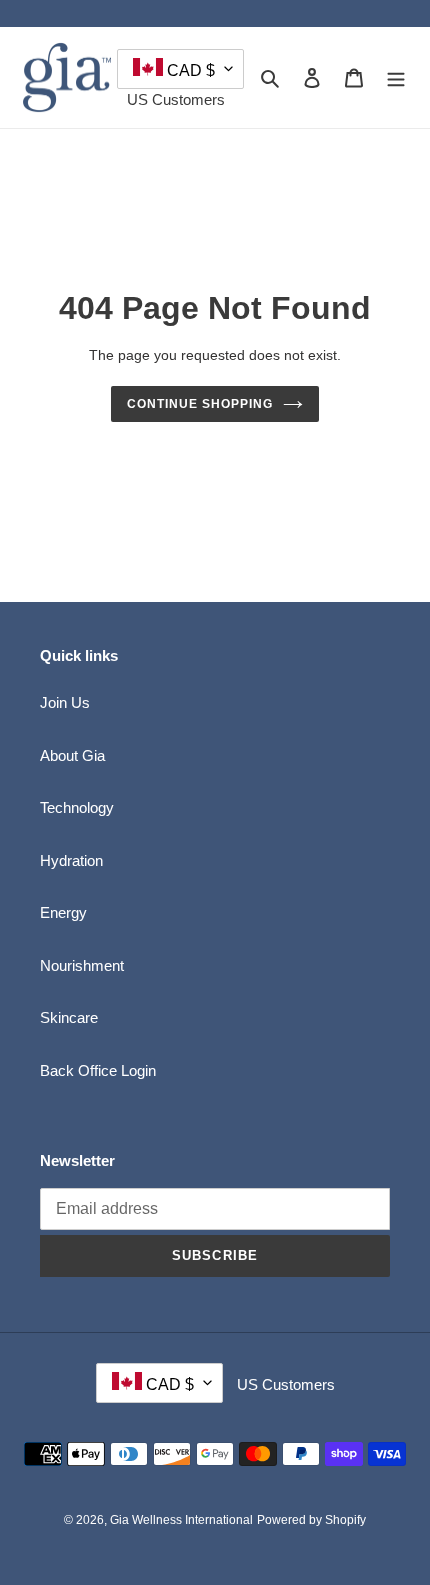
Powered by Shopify (311, 1520)
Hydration (71, 860)
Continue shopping (200, 404)
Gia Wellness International (181, 1520)
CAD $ (189, 70)
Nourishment (82, 965)
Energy (63, 912)
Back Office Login (98, 1070)
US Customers (176, 99)
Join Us (65, 702)
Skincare (69, 1017)
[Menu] (396, 77)
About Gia (72, 755)
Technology (77, 807)
